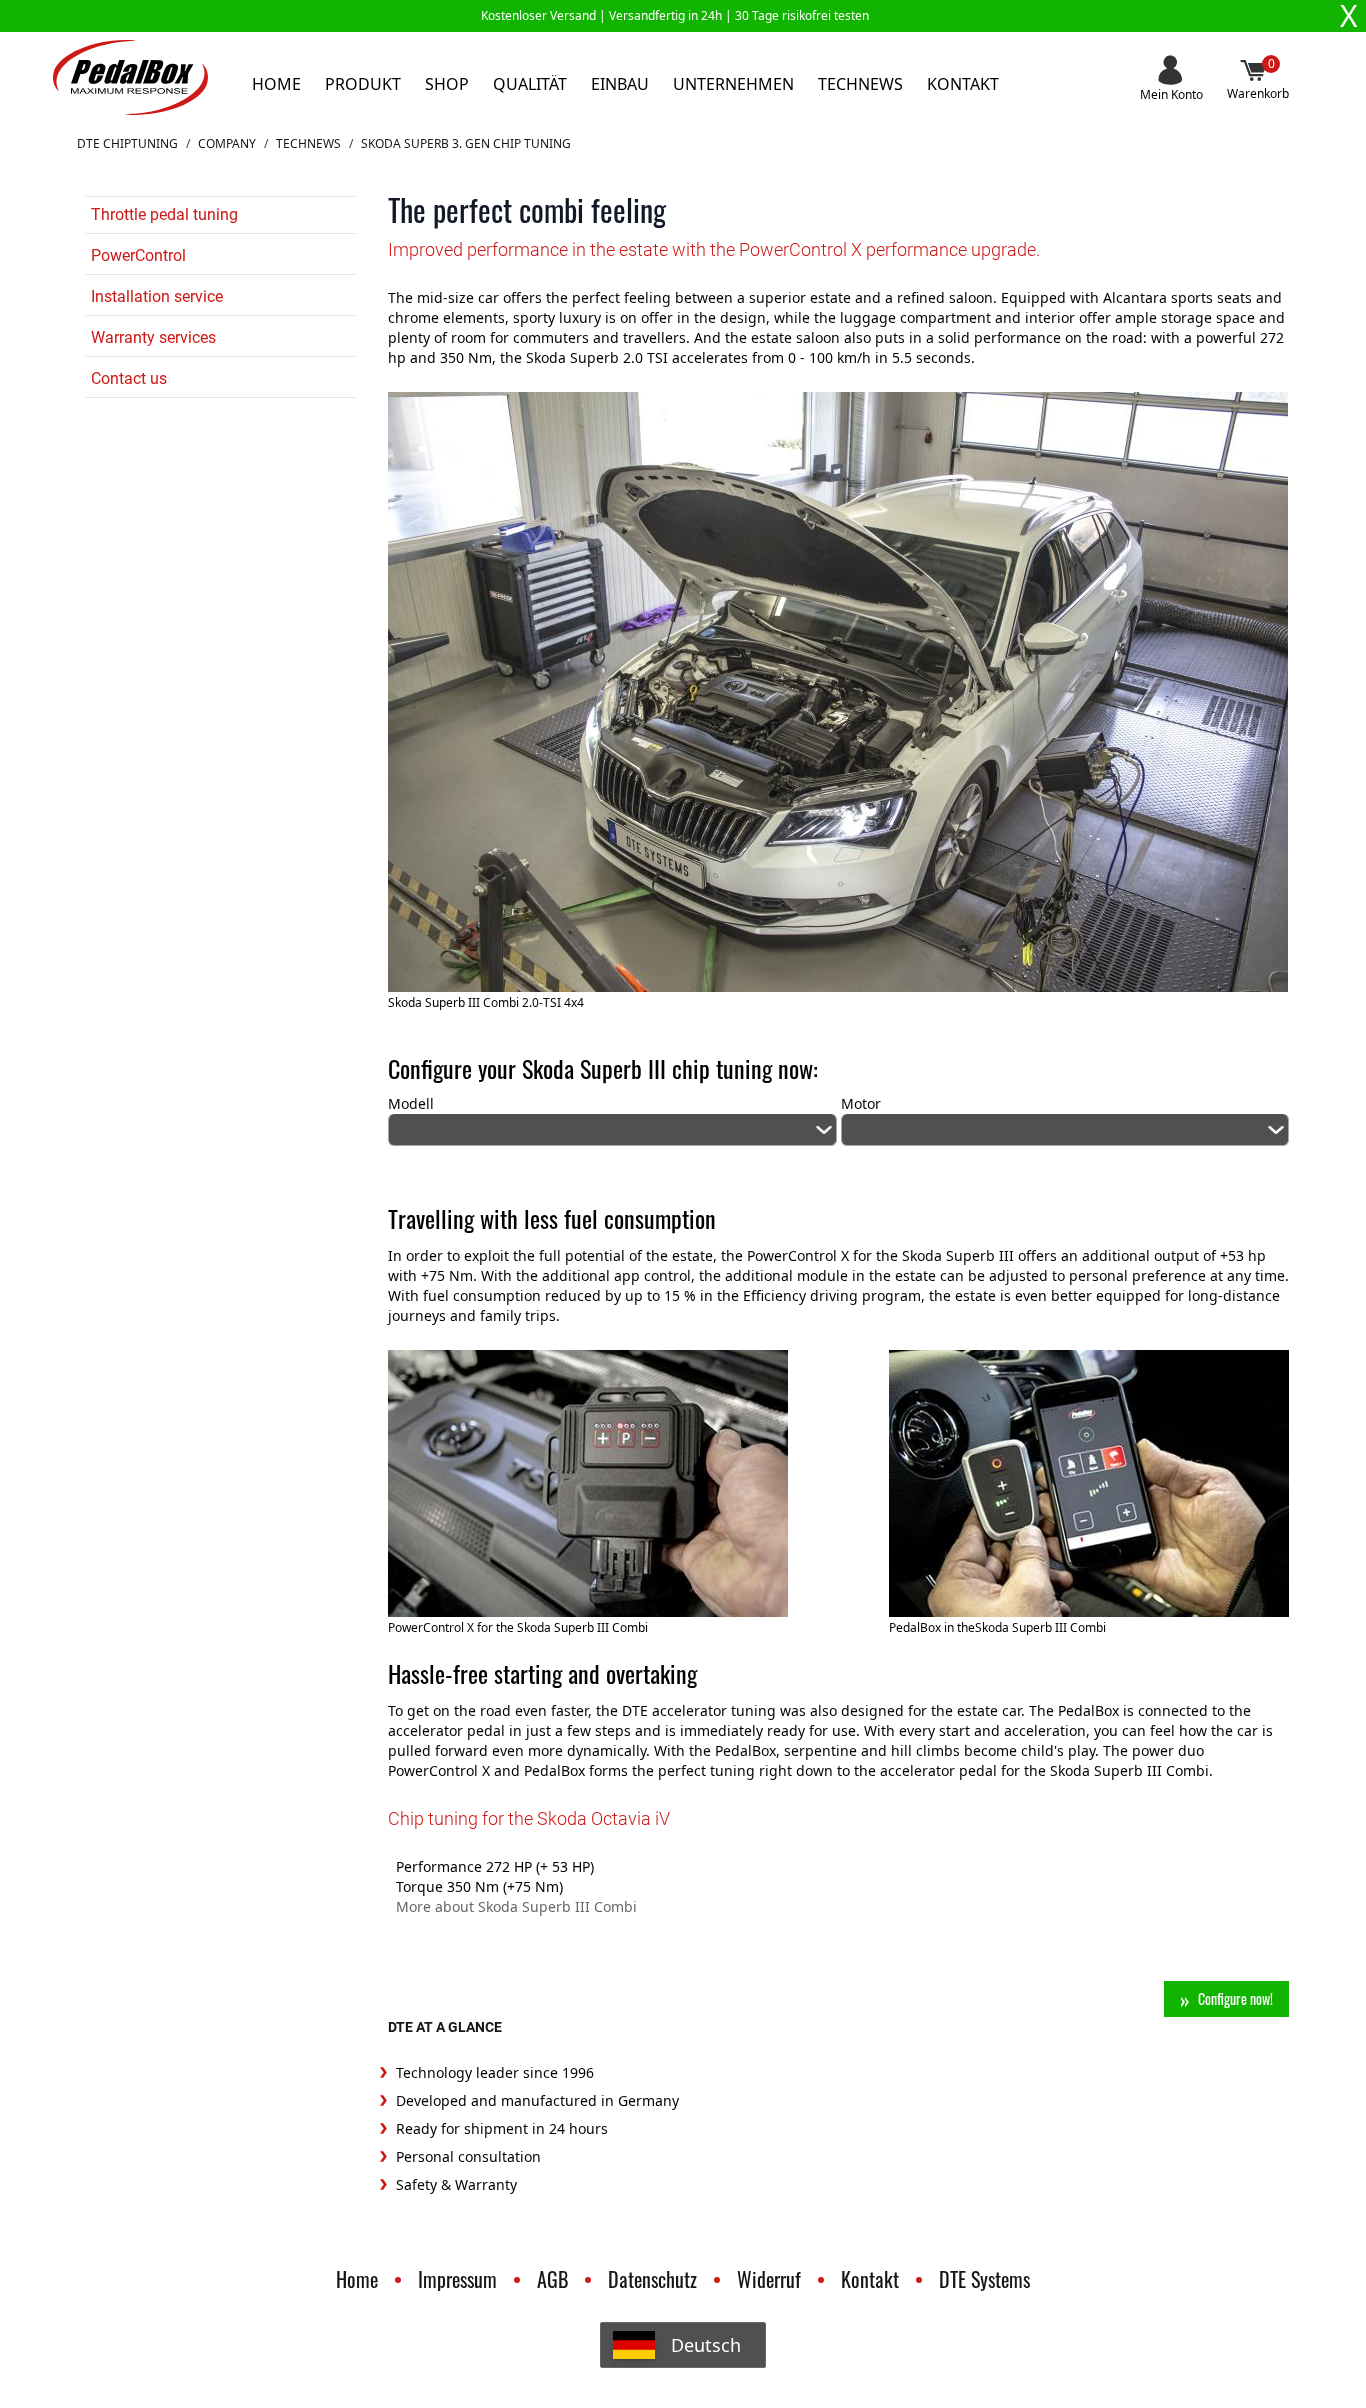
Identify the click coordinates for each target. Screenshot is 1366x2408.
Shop (447, 84)
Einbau (620, 84)
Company (227, 144)
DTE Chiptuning (127, 144)
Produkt (363, 84)
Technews (860, 84)
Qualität (530, 84)
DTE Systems (984, 2279)
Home (276, 84)
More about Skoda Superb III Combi (516, 1906)
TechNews (308, 144)
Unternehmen (733, 84)
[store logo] (130, 77)
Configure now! (1235, 1998)
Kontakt (963, 84)
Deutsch (706, 2345)
